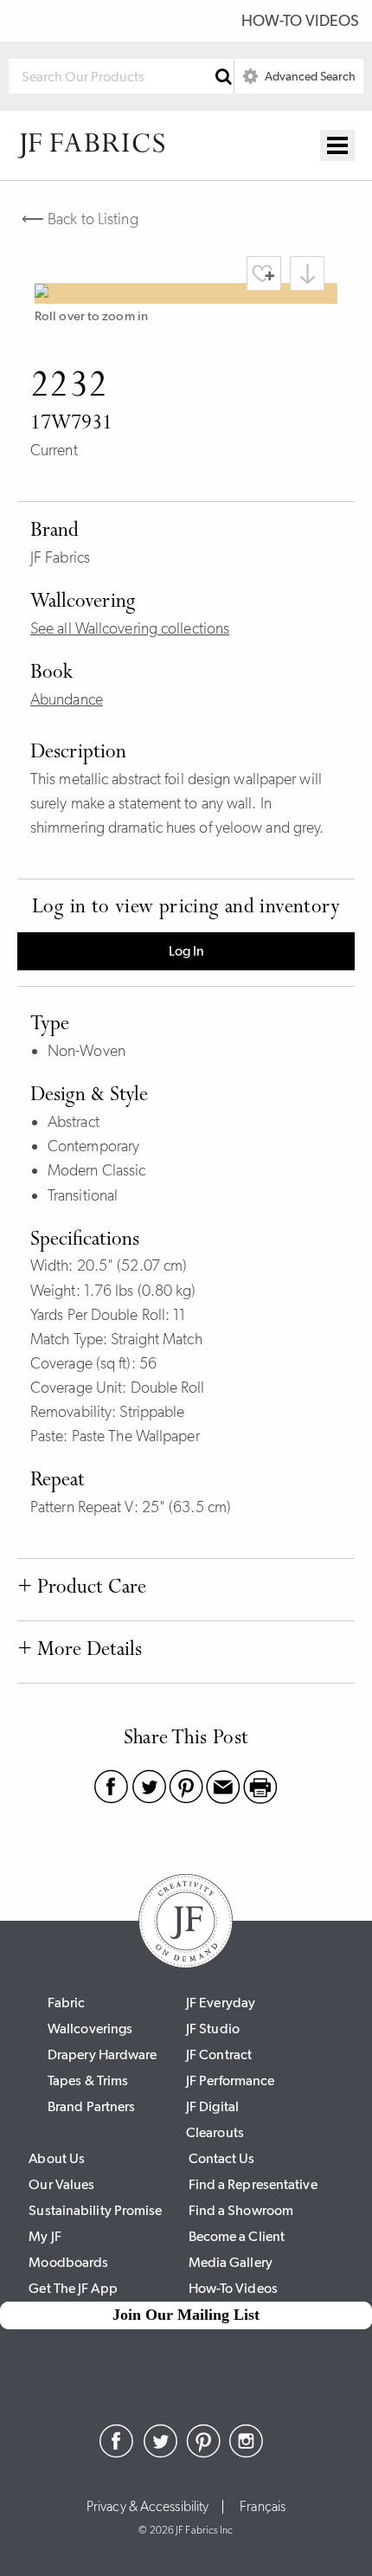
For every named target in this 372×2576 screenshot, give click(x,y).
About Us (57, 2158)
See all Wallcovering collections (130, 628)
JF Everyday (221, 2003)
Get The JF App (73, 2288)
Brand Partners (91, 2106)
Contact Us (222, 2158)
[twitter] (160, 2453)
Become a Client (237, 2236)
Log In (186, 951)
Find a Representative (253, 2184)
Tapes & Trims (88, 2080)
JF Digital (212, 2106)
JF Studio (213, 2029)
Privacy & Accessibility (148, 2507)
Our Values (61, 2184)
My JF (45, 2236)
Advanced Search (309, 76)
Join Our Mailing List (186, 2315)
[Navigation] (337, 145)
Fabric (67, 2003)
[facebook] (117, 2453)
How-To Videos (300, 21)
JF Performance (230, 2080)
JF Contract (219, 2054)
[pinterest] (203, 2453)
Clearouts (215, 2132)
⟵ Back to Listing (80, 219)
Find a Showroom (241, 2210)
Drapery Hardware (103, 2054)
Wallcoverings (90, 2029)
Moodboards (68, 2262)
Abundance (67, 699)
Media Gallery (231, 2262)
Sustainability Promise (95, 2210)
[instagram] (247, 2453)
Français (263, 2507)
